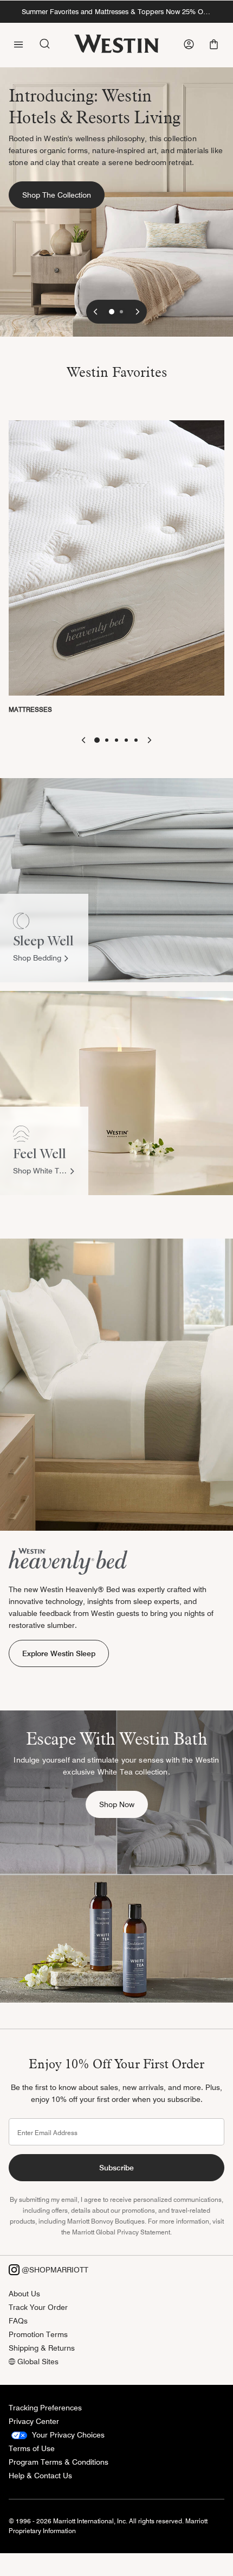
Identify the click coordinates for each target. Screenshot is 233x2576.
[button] (215, 44)
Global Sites (37, 2362)
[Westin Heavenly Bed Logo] (68, 1561)
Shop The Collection (63, 195)
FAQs (18, 2321)
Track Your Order (38, 2307)
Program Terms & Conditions (59, 2462)
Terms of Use (32, 2448)
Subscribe (116, 2168)
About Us (24, 2294)
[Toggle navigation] (18, 43)
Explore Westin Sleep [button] (59, 1653)
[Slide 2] (121, 312)
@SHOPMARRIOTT (54, 2270)
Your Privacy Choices (67, 2435)
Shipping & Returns (42, 2348)
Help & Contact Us (40, 2476)
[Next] (138, 312)
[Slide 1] (112, 312)
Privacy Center (34, 2421)
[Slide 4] (126, 740)
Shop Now (124, 1804)
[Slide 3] (116, 740)
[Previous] (95, 312)
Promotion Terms (38, 2334)
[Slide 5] (136, 740)
